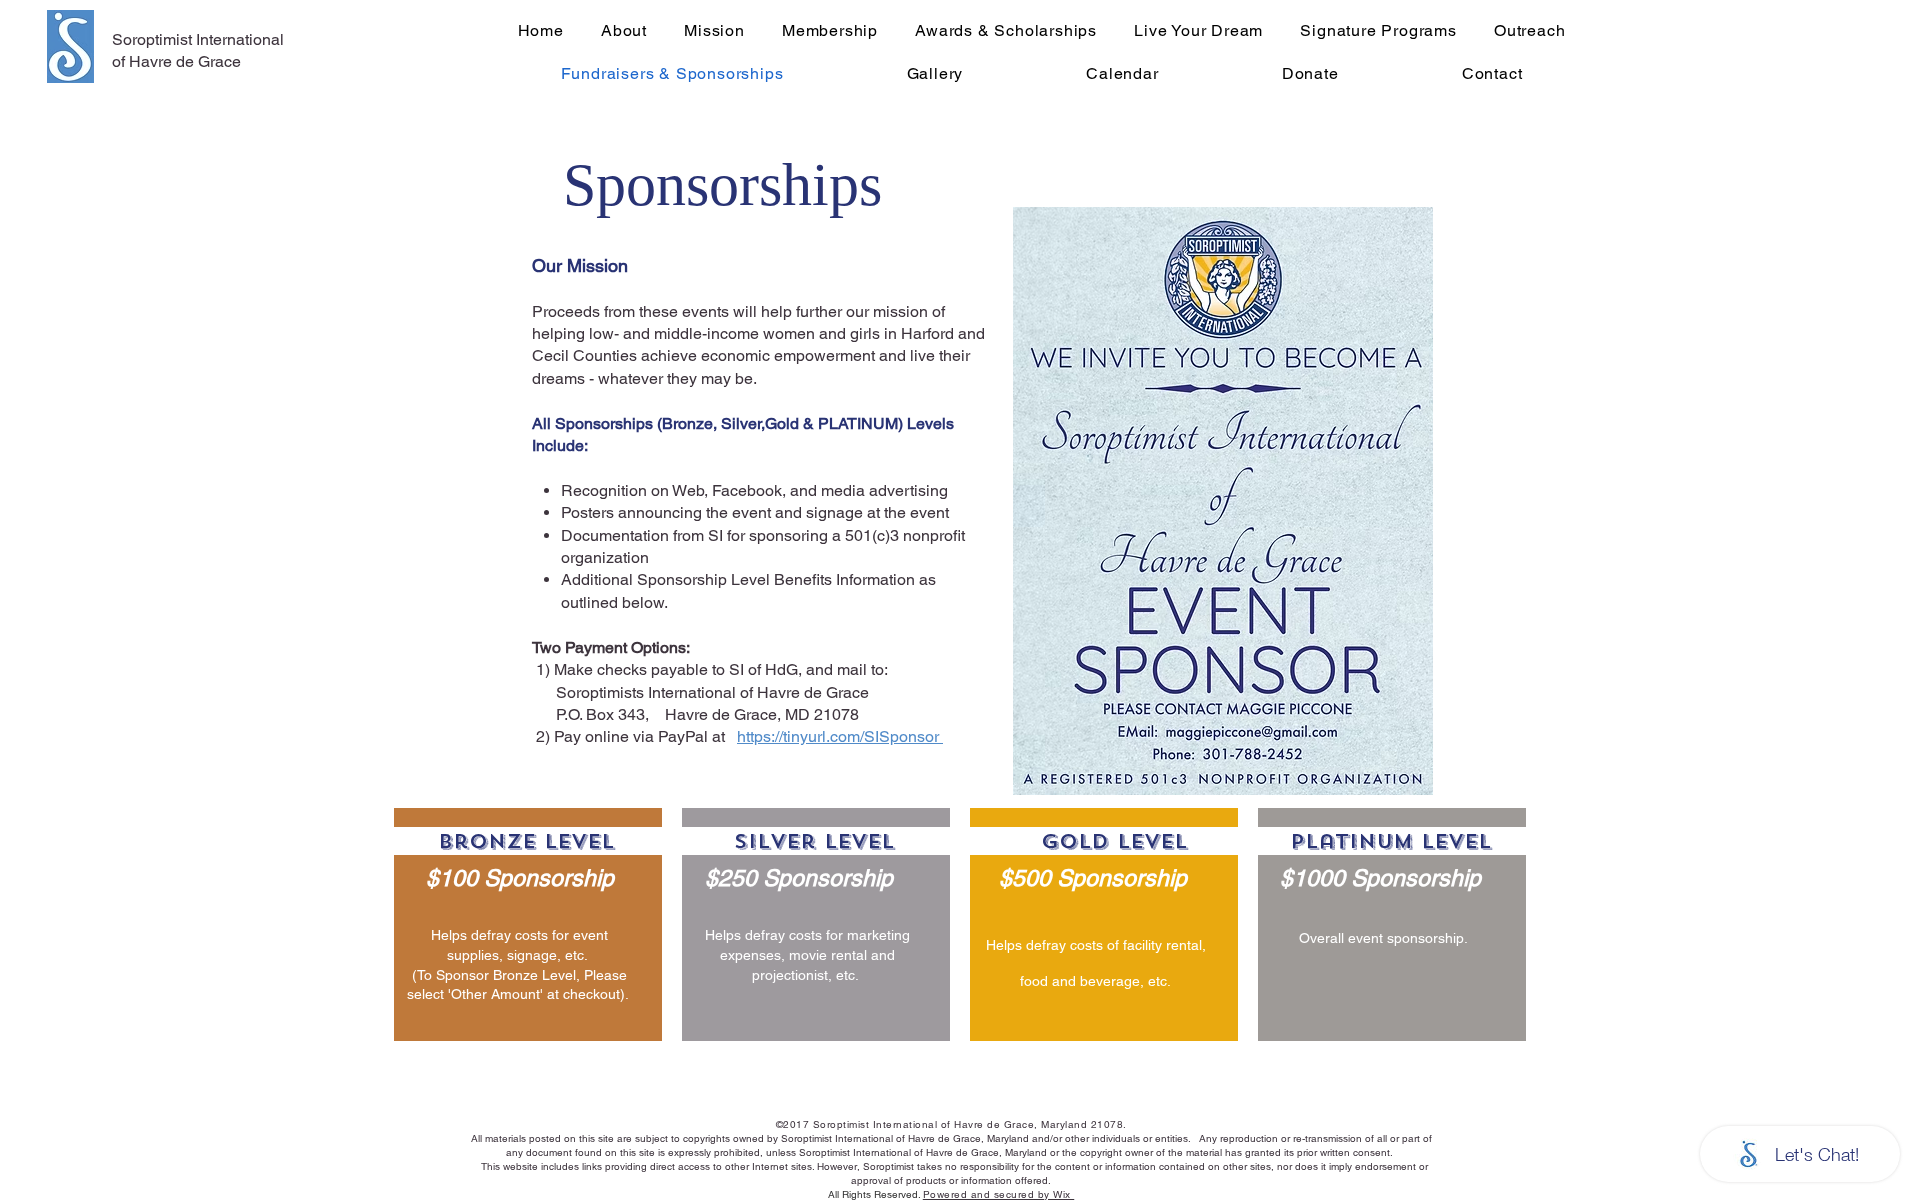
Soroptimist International (198, 39)
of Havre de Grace (176, 61)
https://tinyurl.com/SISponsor (840, 736)
